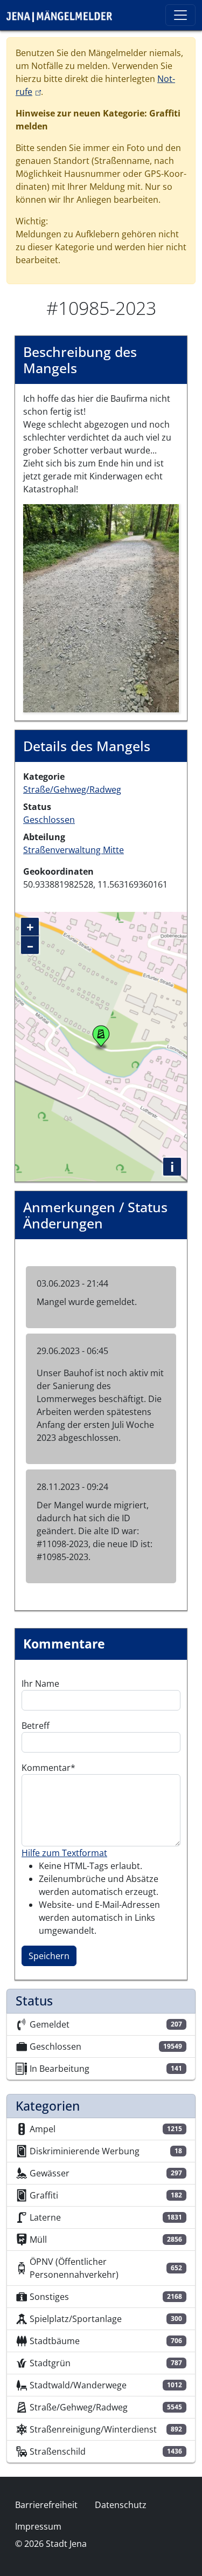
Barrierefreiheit (46, 2505)
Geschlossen (49, 820)
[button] (101, 607)
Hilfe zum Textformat (64, 1853)
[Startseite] (64, 15)
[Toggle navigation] (180, 15)
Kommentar (46, 1768)
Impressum (38, 2526)
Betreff (36, 1726)
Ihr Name (40, 1684)
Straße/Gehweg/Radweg (72, 789)
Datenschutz (121, 2505)
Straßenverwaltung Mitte (74, 850)
